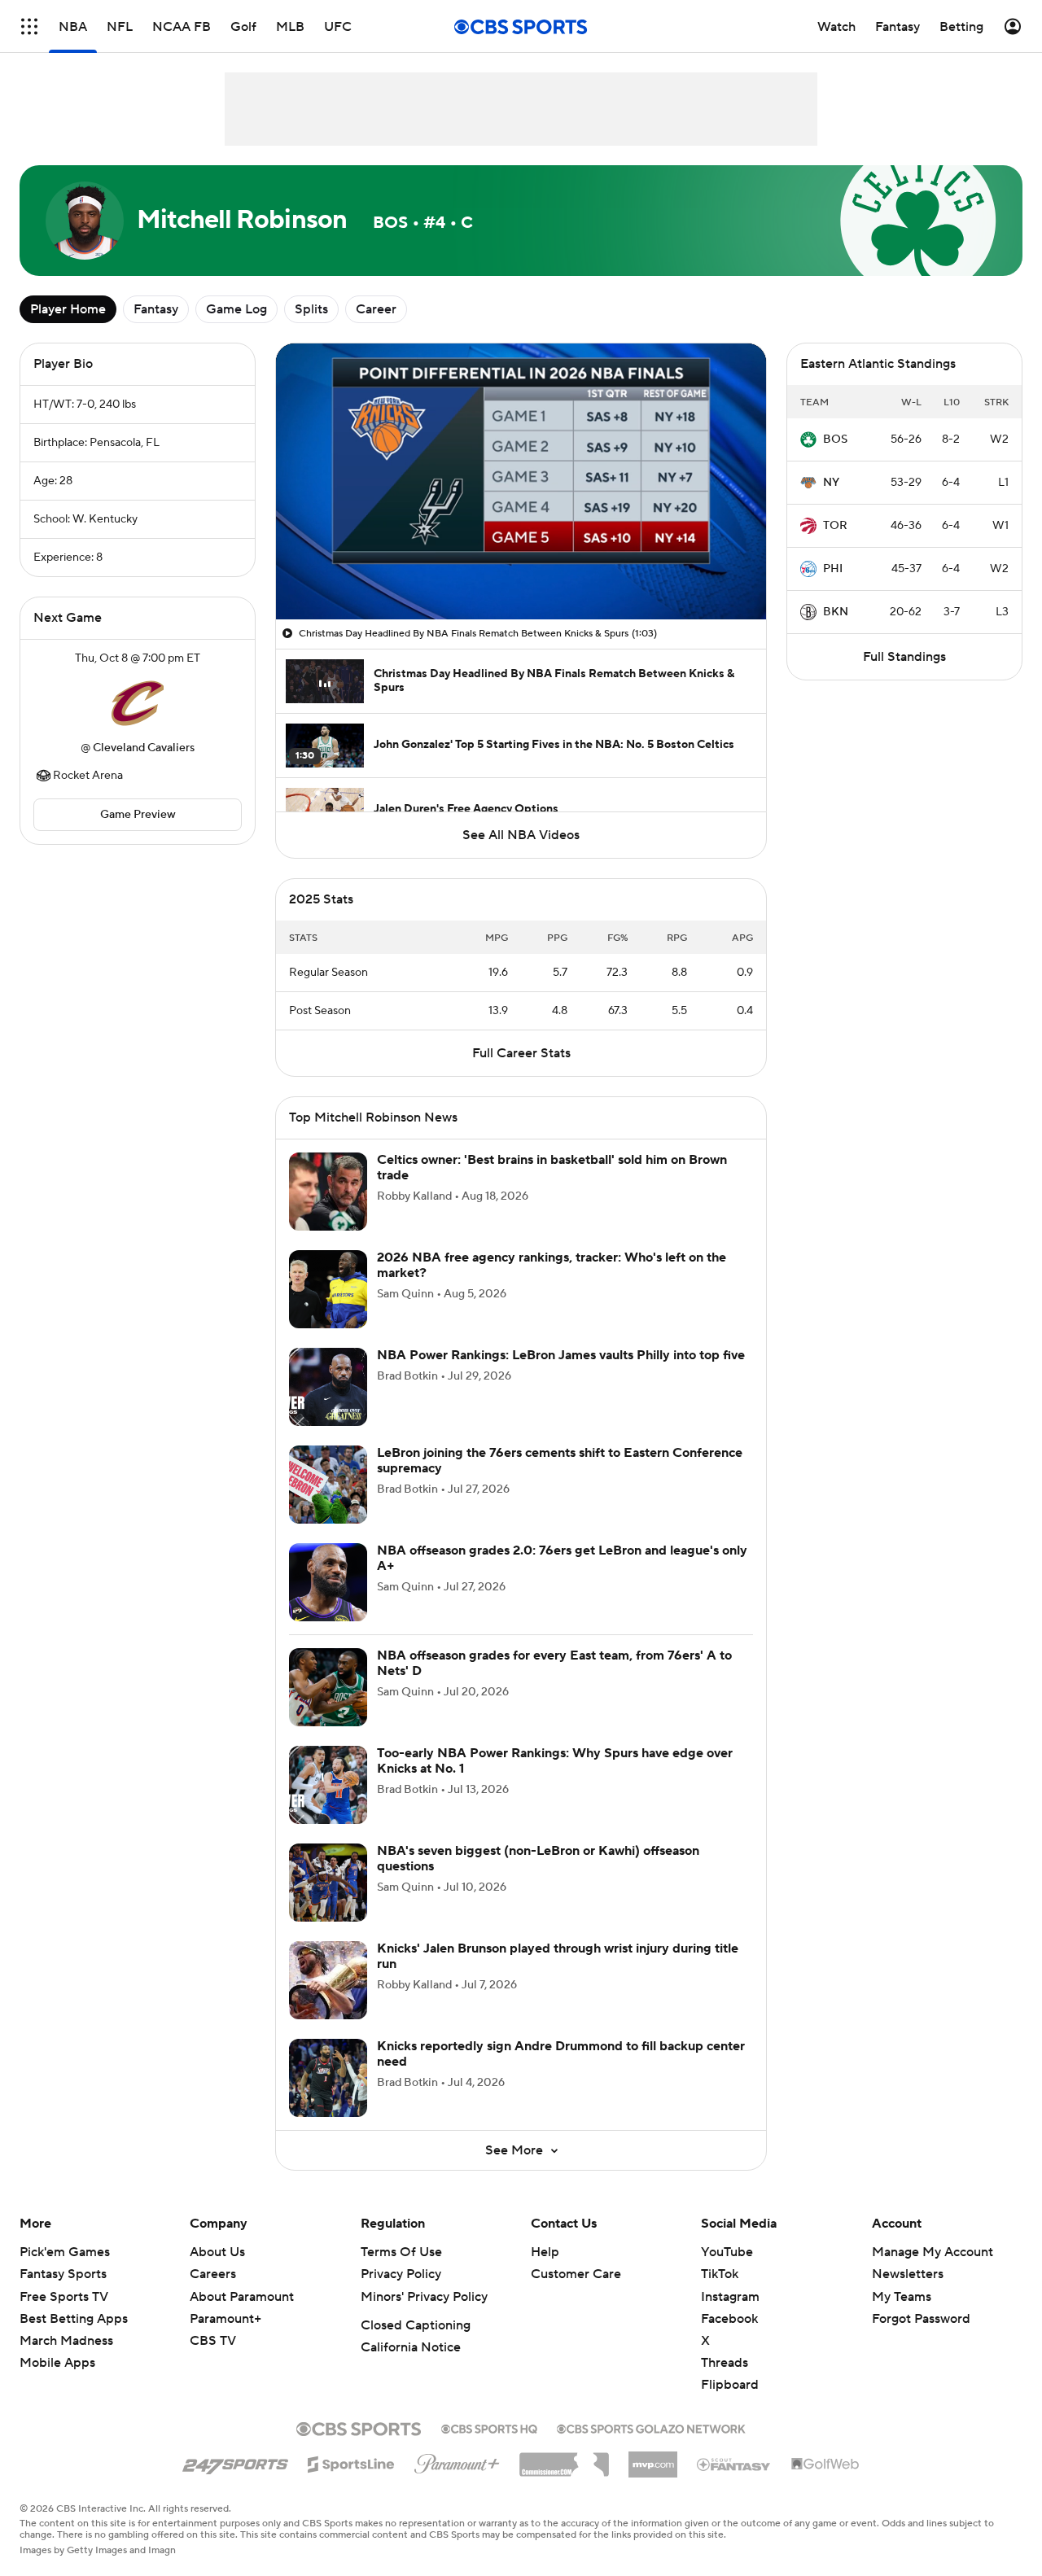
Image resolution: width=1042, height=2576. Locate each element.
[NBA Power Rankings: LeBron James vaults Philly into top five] (328, 1406)
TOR (835, 526)
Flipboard (730, 2404)
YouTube (727, 2272)
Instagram (730, 2316)
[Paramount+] (457, 2480)
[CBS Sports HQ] (489, 2447)
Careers (213, 2294)
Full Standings (904, 657)
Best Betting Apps (74, 2338)
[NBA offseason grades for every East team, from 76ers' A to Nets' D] (328, 1707)
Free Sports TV (64, 2316)
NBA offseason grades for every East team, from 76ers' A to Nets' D (554, 1683)
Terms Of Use (401, 2272)
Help (545, 2272)
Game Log (236, 309)
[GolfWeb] (825, 2484)
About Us (217, 2272)
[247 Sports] (235, 2481)
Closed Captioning (416, 2345)
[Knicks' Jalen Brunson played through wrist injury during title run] (328, 2000)
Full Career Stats (521, 1073)
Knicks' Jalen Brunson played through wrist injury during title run (558, 1976)
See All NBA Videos (521, 835)
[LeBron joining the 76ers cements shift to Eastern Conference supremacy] (328, 1504)
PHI (833, 569)
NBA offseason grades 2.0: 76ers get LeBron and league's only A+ (562, 1578)
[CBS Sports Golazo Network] (651, 2447)
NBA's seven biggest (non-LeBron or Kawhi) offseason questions (538, 1878)
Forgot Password (921, 2338)
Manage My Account (933, 2272)
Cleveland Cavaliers (144, 748)
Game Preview (138, 815)
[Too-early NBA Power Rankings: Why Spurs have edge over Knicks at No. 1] (328, 1804)
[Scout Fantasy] (734, 2483)
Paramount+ (225, 2338)
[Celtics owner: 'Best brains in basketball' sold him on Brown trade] (328, 1211)
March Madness (66, 2360)
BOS (835, 440)
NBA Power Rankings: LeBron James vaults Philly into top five (561, 1375)
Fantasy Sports (63, 2294)
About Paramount (242, 2316)
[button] (305, 597)
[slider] (521, 572)
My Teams (902, 2316)
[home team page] (138, 703)
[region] (521, 481)
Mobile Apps (57, 2382)
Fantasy (156, 309)
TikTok (720, 2294)
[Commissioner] (564, 2478)
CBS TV (213, 2360)
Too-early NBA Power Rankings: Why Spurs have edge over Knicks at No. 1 (555, 1780)
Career (376, 309)
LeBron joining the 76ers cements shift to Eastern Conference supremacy (560, 1480)
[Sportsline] (351, 2482)
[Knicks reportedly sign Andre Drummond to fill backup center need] (328, 2097)
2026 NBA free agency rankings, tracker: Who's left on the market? (552, 1285)
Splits (311, 309)
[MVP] (653, 2478)
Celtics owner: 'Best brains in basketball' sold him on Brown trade (552, 1187)
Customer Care (576, 2294)
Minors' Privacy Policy (424, 2316)
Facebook (729, 2338)
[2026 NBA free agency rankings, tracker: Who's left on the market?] (328, 1309)
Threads (725, 2382)
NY (831, 483)
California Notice (411, 2367)
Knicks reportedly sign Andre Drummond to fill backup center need (561, 2073)
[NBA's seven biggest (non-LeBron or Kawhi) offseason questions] (328, 1902)
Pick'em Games (65, 2272)
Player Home (68, 309)
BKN (836, 612)
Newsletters (908, 2294)
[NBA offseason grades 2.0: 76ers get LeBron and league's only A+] (328, 1602)
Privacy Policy (401, 2294)
